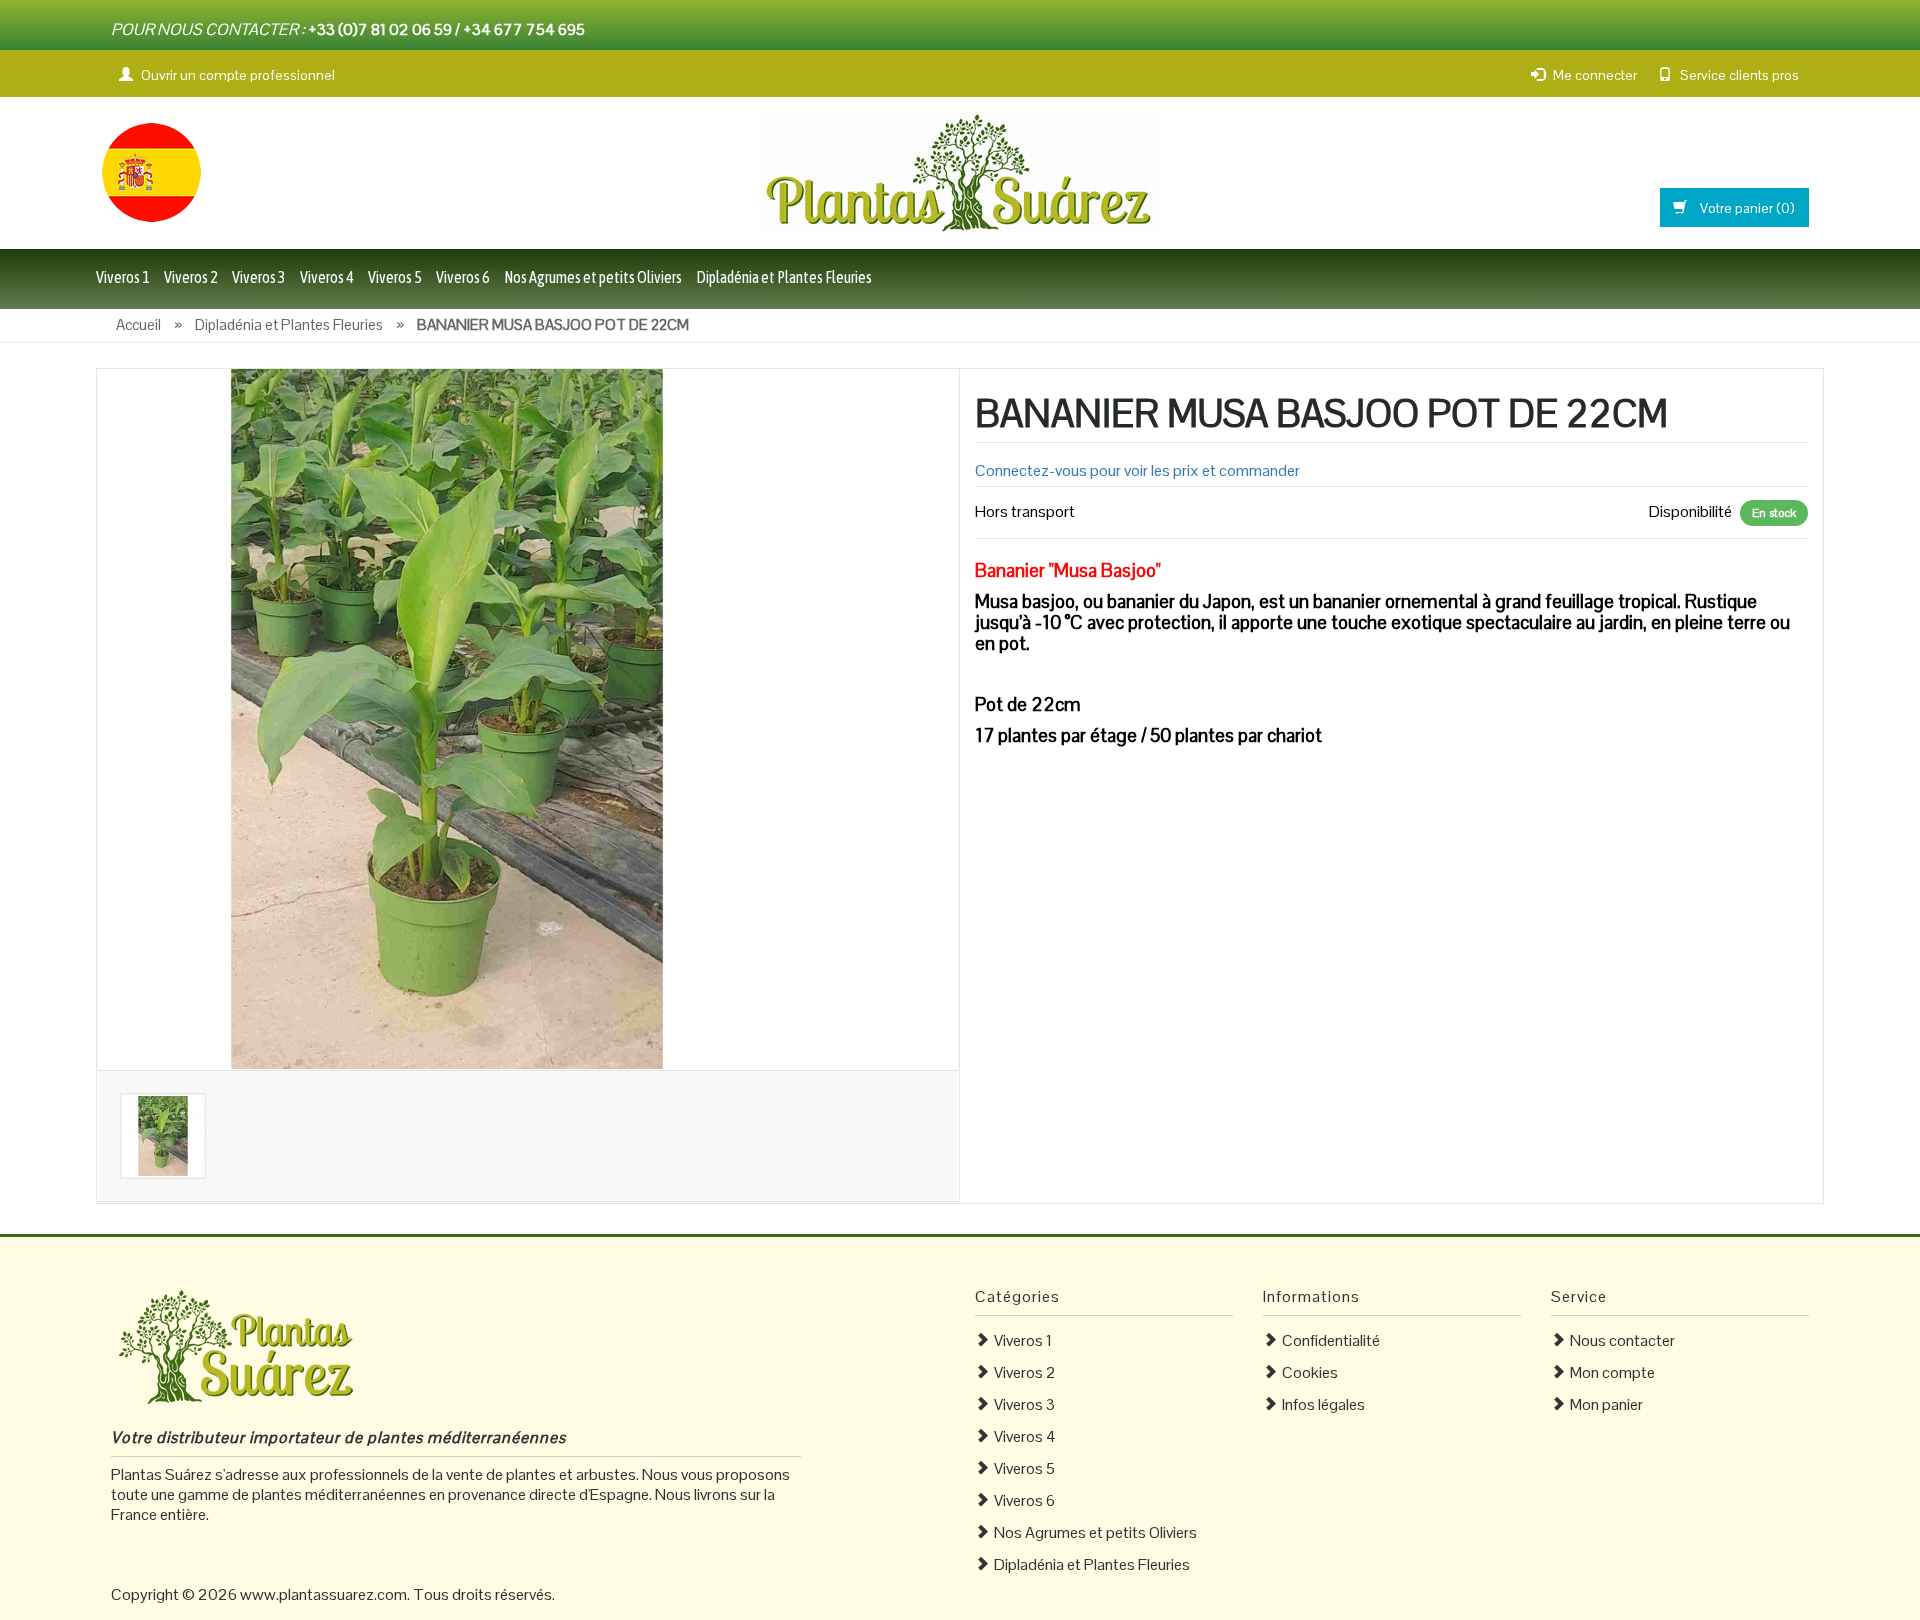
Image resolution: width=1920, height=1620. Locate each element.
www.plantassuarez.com (323, 1594)
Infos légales (1323, 1404)
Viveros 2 (191, 277)
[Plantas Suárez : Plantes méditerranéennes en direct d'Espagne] (151, 170)
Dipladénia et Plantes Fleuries (784, 277)
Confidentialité (1331, 1340)
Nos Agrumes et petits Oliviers (593, 277)
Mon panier (1606, 1404)
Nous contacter (1622, 1340)
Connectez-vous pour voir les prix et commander (1137, 470)
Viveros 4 (327, 277)
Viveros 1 (123, 277)
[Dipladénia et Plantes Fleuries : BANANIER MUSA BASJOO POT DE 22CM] (447, 717)
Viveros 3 (259, 277)
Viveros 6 (463, 277)
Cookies (1310, 1372)
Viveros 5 (395, 277)
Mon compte (1612, 1372)
